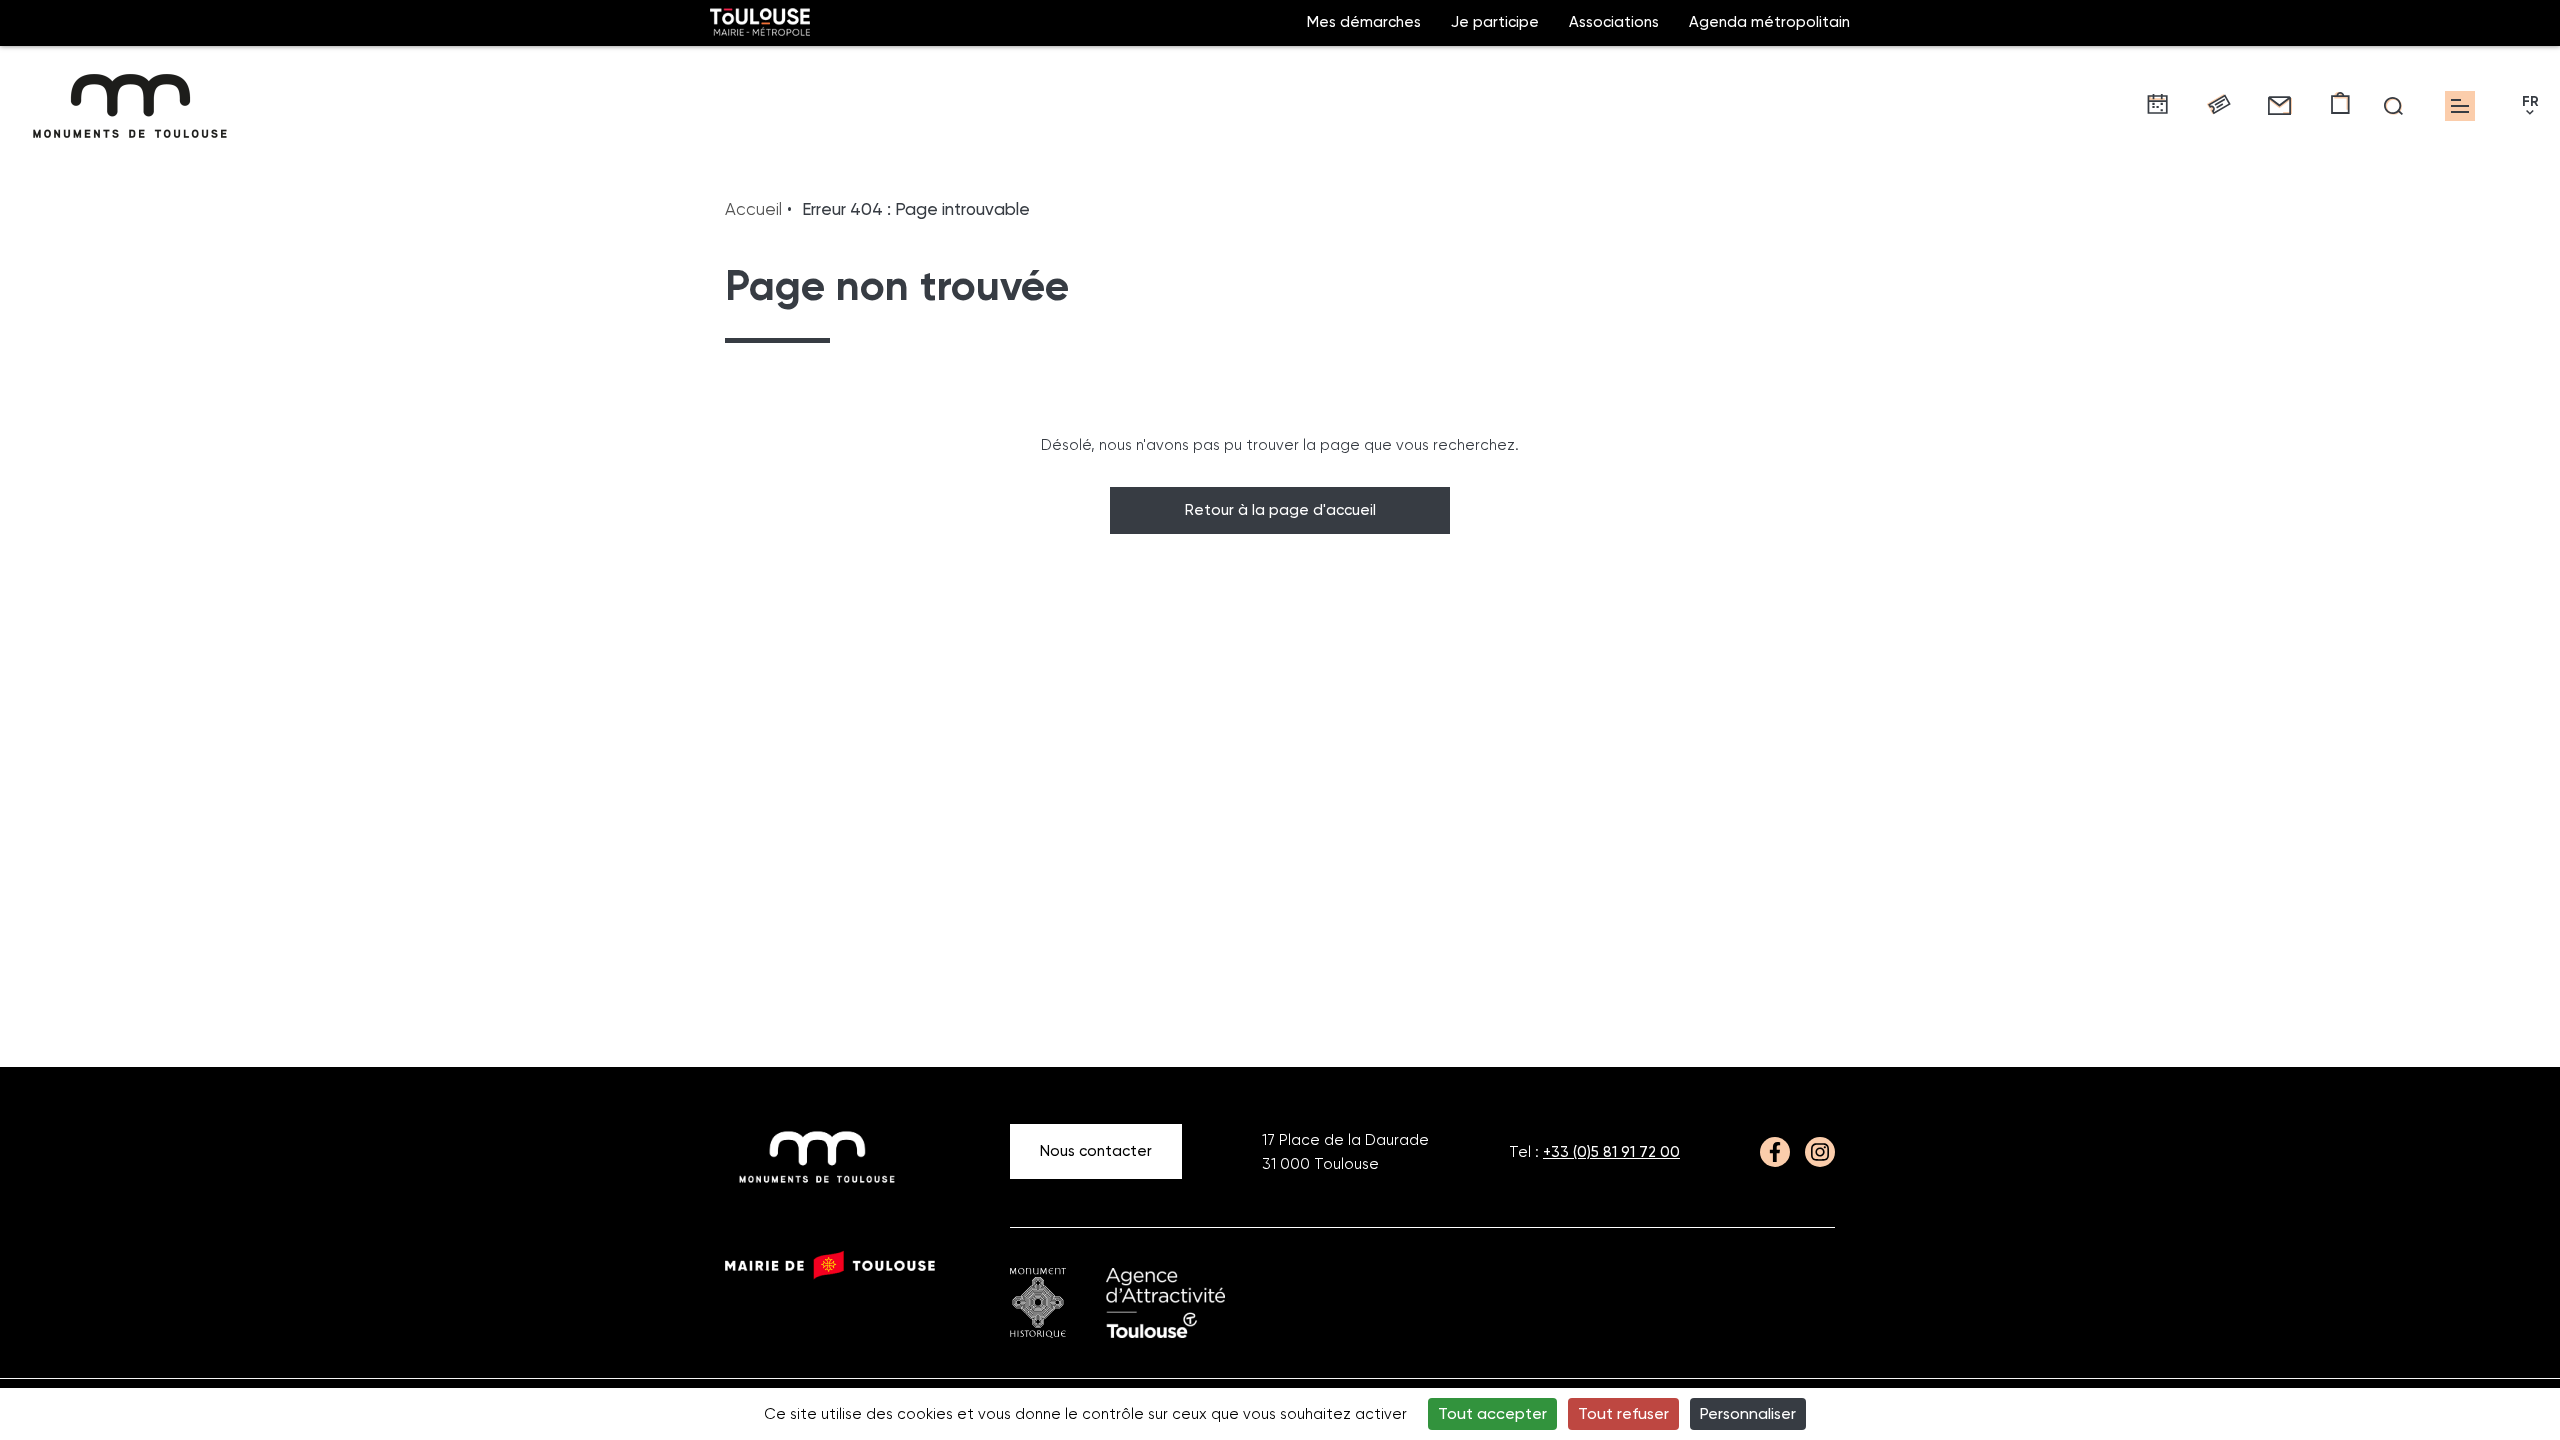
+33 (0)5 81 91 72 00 (1611, 1152)
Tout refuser (1623, 1413)
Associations (1614, 22)
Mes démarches (1364, 22)
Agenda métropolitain (1769, 22)
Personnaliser (1748, 1413)
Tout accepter (1492, 1413)
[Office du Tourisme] (1165, 1303)
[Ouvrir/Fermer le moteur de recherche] (2393, 106)
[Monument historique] (1038, 1303)
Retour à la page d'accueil (1280, 510)
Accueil (753, 209)
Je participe (1495, 22)
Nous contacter (1096, 1151)
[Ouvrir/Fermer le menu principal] (2460, 106)
